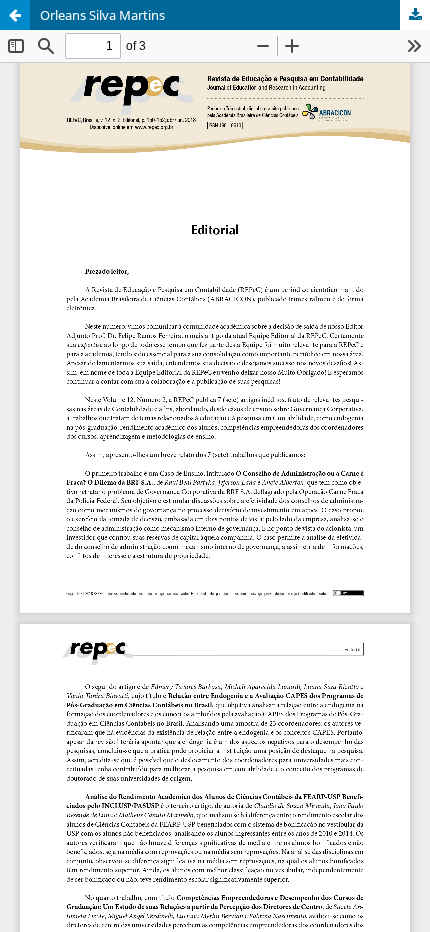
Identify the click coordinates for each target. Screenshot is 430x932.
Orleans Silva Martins (102, 15)
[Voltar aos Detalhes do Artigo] (15, 15)
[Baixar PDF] (415, 15)
